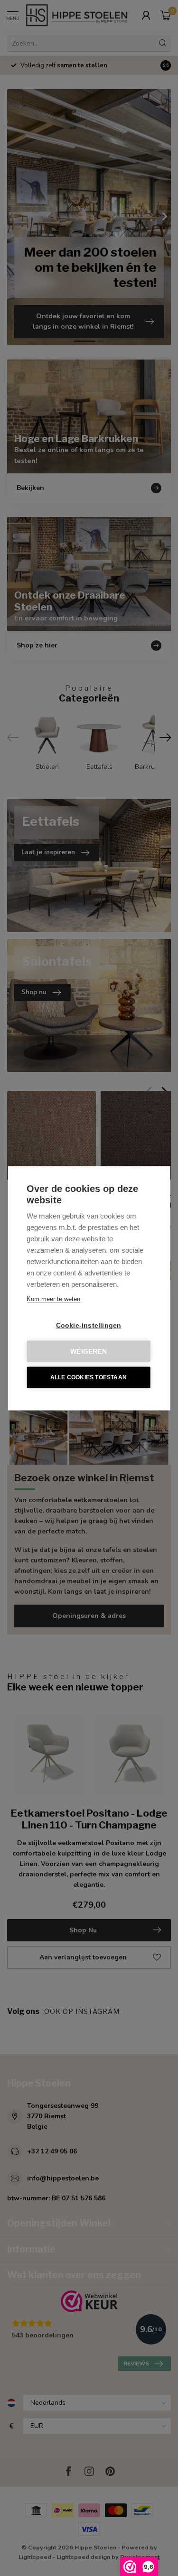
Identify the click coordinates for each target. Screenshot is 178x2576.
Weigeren (89, 1351)
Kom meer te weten (53, 1298)
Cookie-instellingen (89, 1325)
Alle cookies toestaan (89, 1377)
